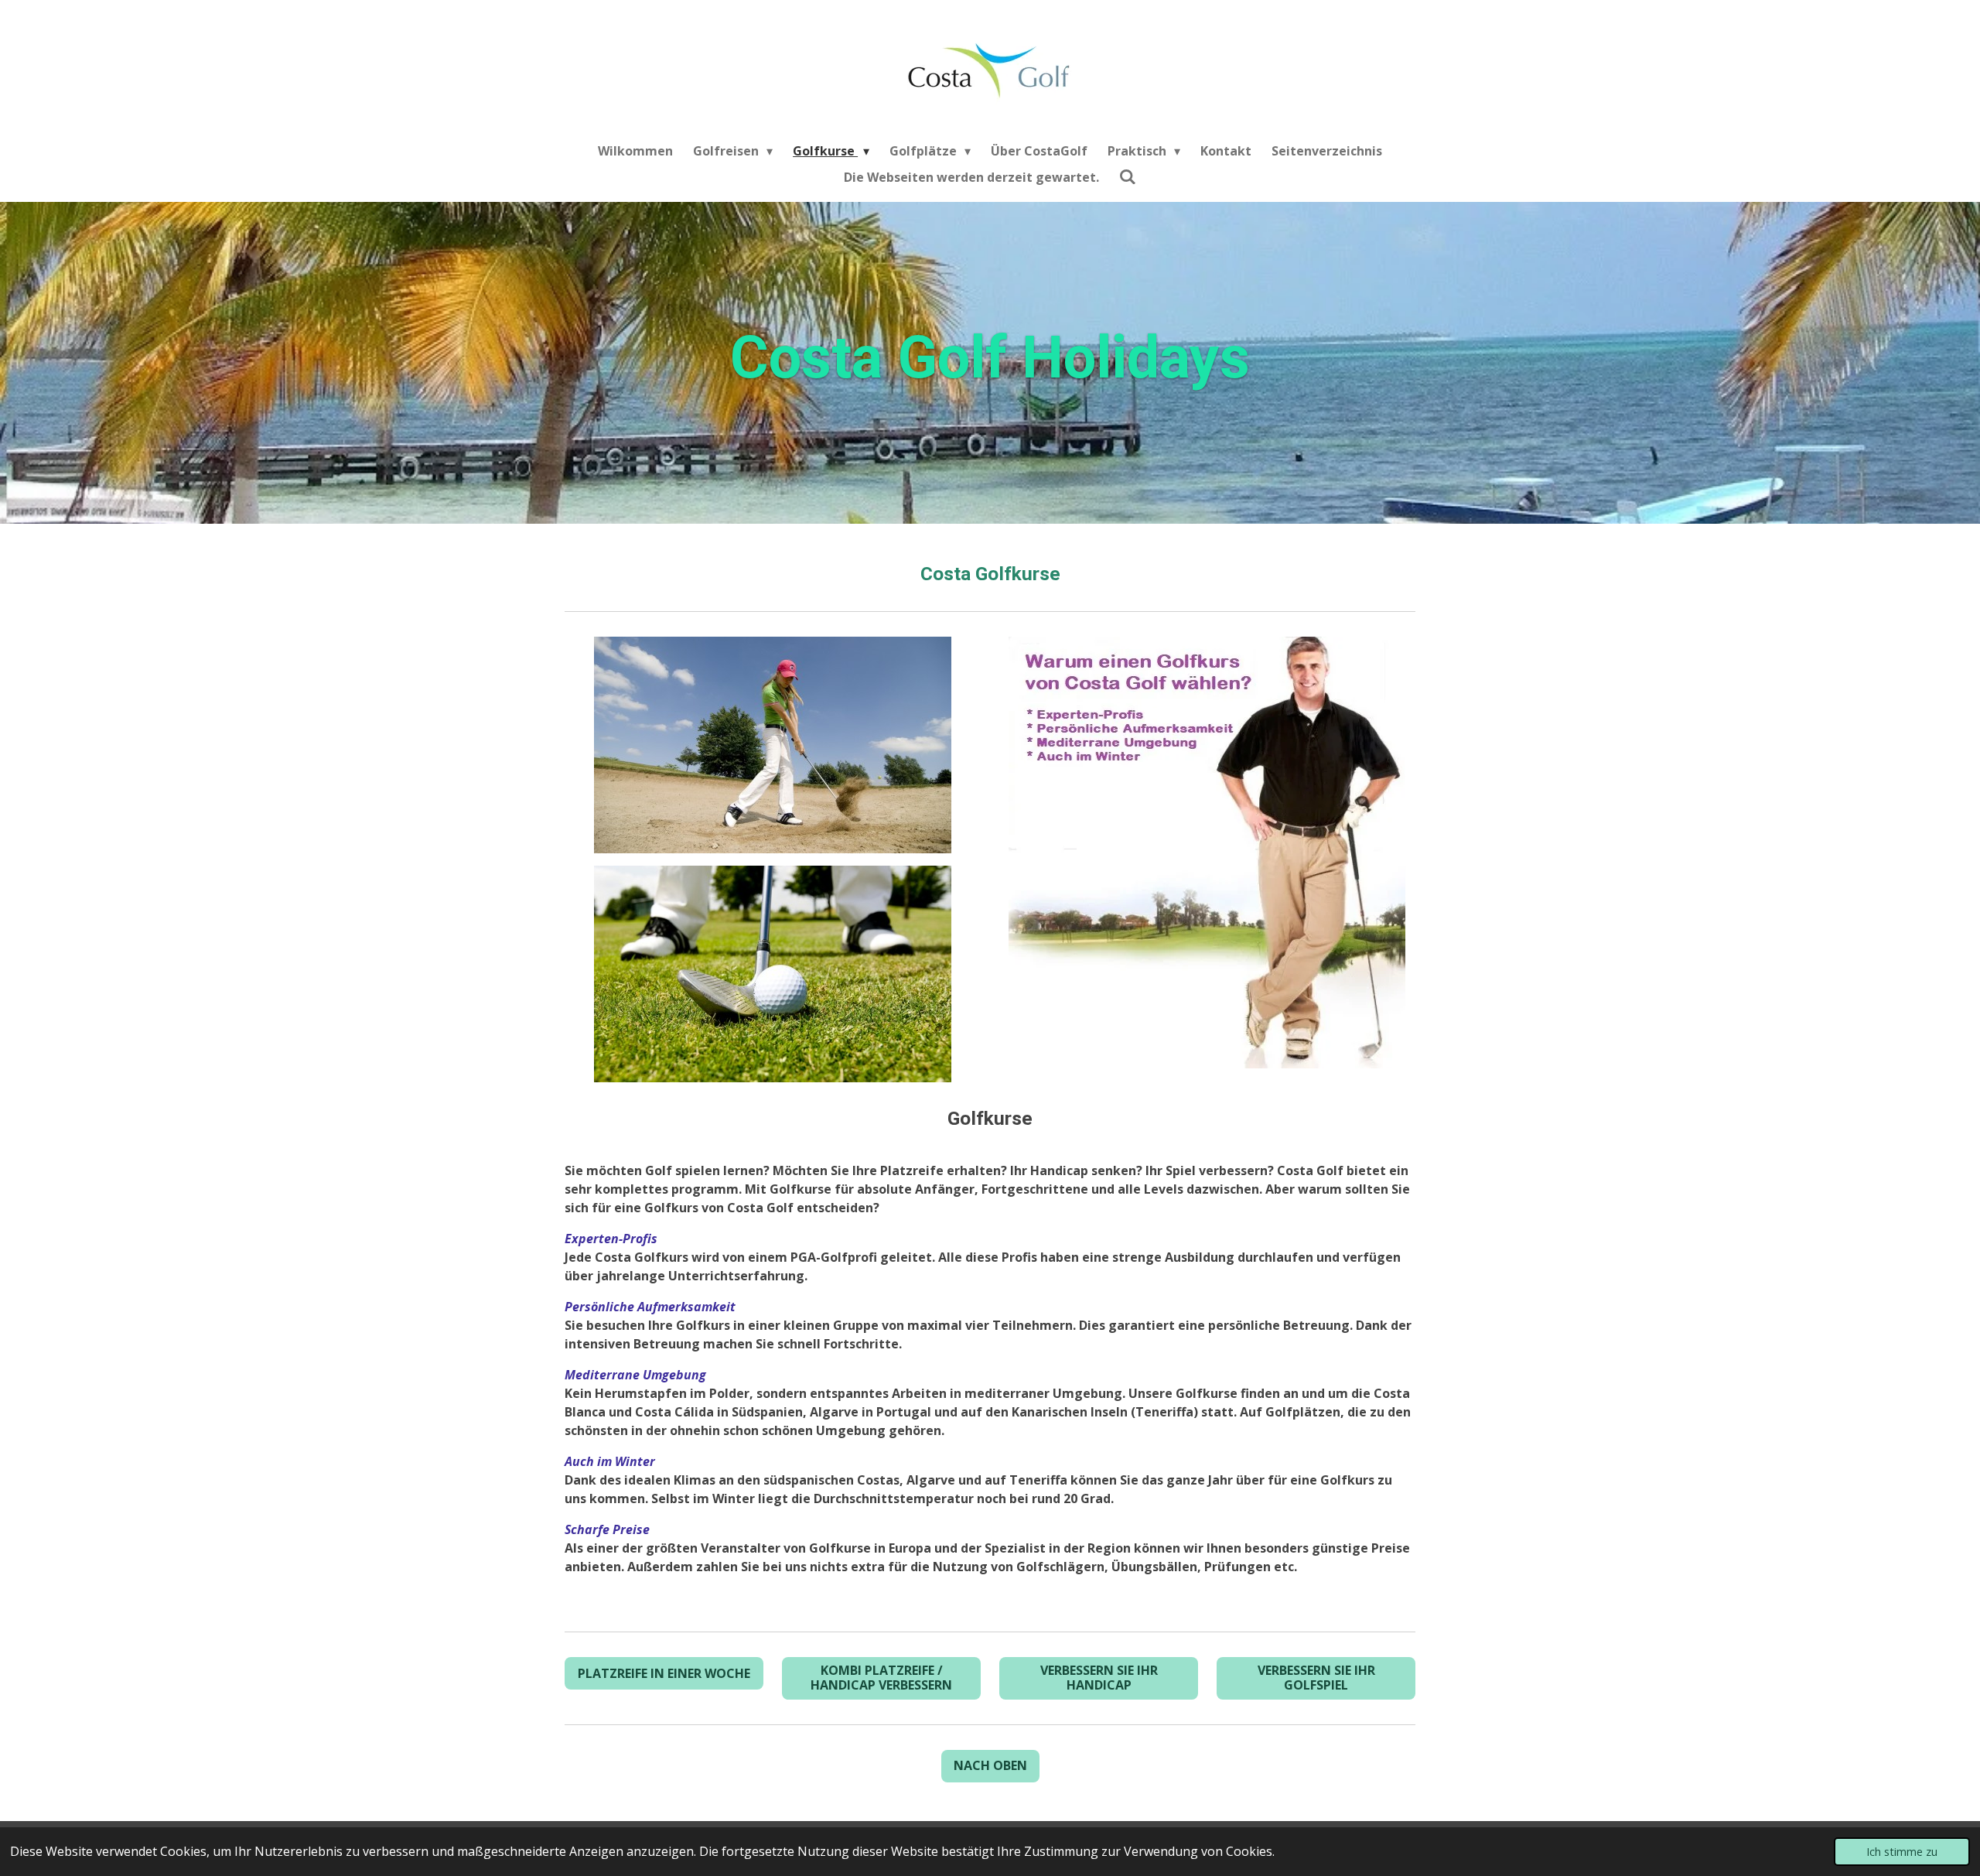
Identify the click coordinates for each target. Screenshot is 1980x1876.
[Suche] (1128, 176)
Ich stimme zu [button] (1902, 1852)
